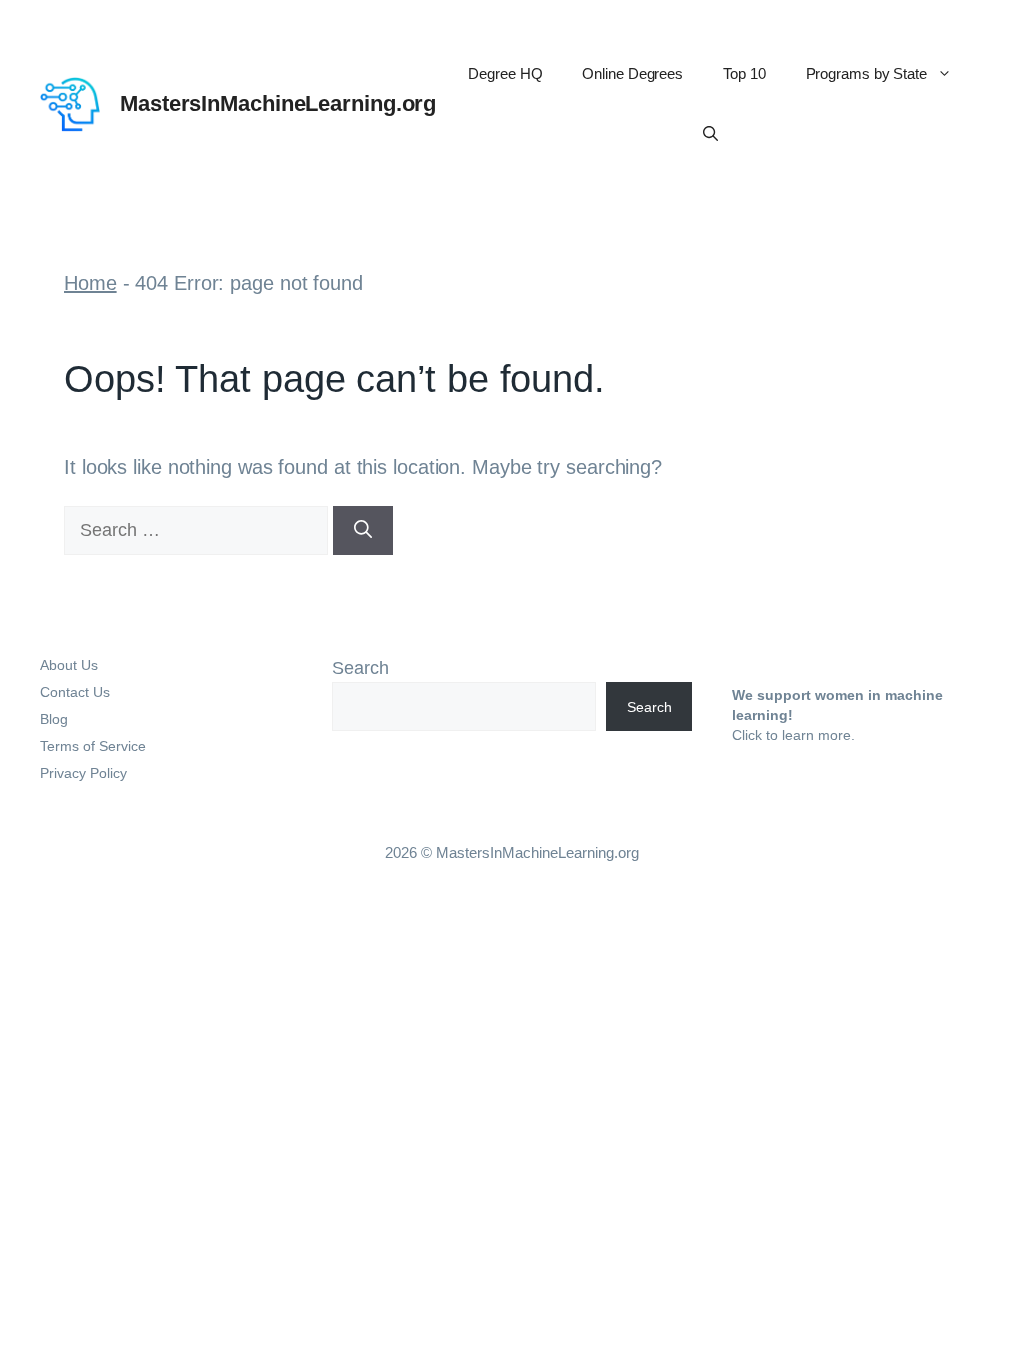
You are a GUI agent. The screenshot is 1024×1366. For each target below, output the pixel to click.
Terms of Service (93, 746)
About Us (69, 665)
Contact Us (75, 692)
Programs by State (866, 73)
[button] (710, 134)
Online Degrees (632, 73)
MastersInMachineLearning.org (278, 103)
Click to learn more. (793, 735)
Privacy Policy (83, 773)
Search (360, 668)
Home (90, 283)
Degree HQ (505, 73)
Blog (54, 719)
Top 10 (744, 73)
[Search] (363, 530)
